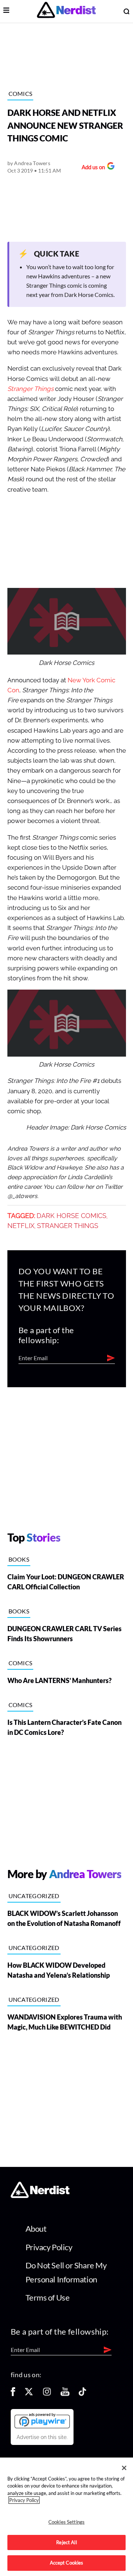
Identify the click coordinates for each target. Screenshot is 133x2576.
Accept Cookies (67, 2563)
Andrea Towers (32, 163)
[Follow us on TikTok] (82, 2394)
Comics (21, 93)
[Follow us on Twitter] (29, 2394)
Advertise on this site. (42, 2437)
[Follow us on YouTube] (65, 2394)
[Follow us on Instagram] (47, 2394)
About (36, 2229)
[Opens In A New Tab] (42, 2421)
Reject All (66, 2542)
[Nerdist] (66, 11)
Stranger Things (68, 1226)
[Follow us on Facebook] (13, 2394)
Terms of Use (48, 2297)
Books (19, 1559)
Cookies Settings (66, 2522)
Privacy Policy (49, 2247)
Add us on (91, 168)
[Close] (124, 2468)
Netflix (21, 1226)
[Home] (40, 2196)
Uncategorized (34, 1896)
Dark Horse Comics (71, 1216)
